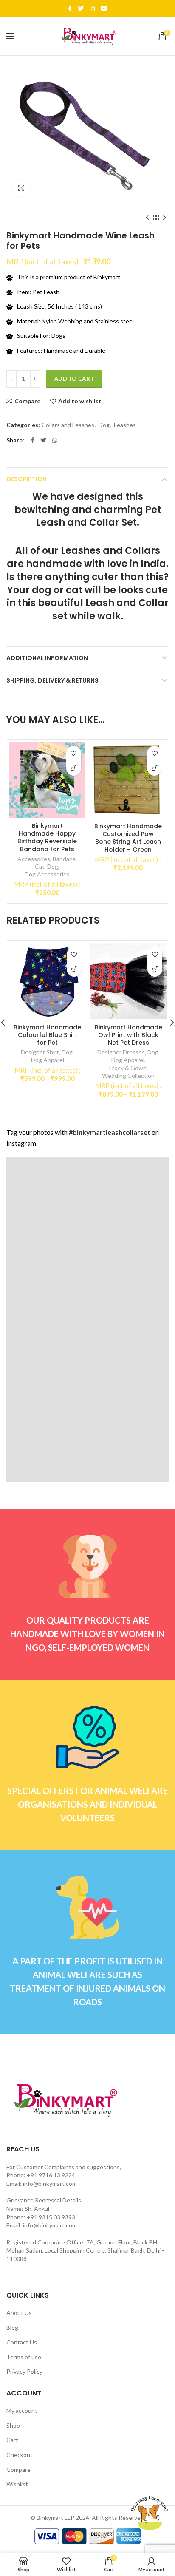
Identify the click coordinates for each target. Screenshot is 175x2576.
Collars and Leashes (68, 425)
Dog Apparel (48, 1060)
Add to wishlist (80, 401)
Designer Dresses (121, 1052)
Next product (164, 218)
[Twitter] (81, 9)
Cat (40, 866)
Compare (27, 401)
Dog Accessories (47, 874)
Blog (12, 2328)
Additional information (47, 658)
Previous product (147, 218)
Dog (104, 425)
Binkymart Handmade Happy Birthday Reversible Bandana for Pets (47, 837)
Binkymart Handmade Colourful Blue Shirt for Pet (47, 1035)
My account (22, 2410)
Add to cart (74, 379)
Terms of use (24, 2357)
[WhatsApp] (55, 440)
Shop (13, 2425)
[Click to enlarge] (21, 188)
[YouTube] (104, 9)
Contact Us (22, 2342)
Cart (12, 2440)
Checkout (20, 2455)
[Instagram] (92, 9)
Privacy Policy (24, 2371)
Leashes (125, 425)
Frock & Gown (128, 1068)
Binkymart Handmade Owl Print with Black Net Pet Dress (128, 1035)
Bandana (64, 859)
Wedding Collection (128, 1075)
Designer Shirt (40, 1052)
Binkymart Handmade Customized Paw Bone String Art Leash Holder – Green (128, 838)
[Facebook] (70, 9)
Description (27, 479)
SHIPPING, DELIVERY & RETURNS (52, 680)
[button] (154, 768)
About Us (19, 2313)
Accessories (34, 859)
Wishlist (17, 2484)
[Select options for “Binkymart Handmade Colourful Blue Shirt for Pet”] (74, 969)
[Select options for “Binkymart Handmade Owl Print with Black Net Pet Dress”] (155, 969)
